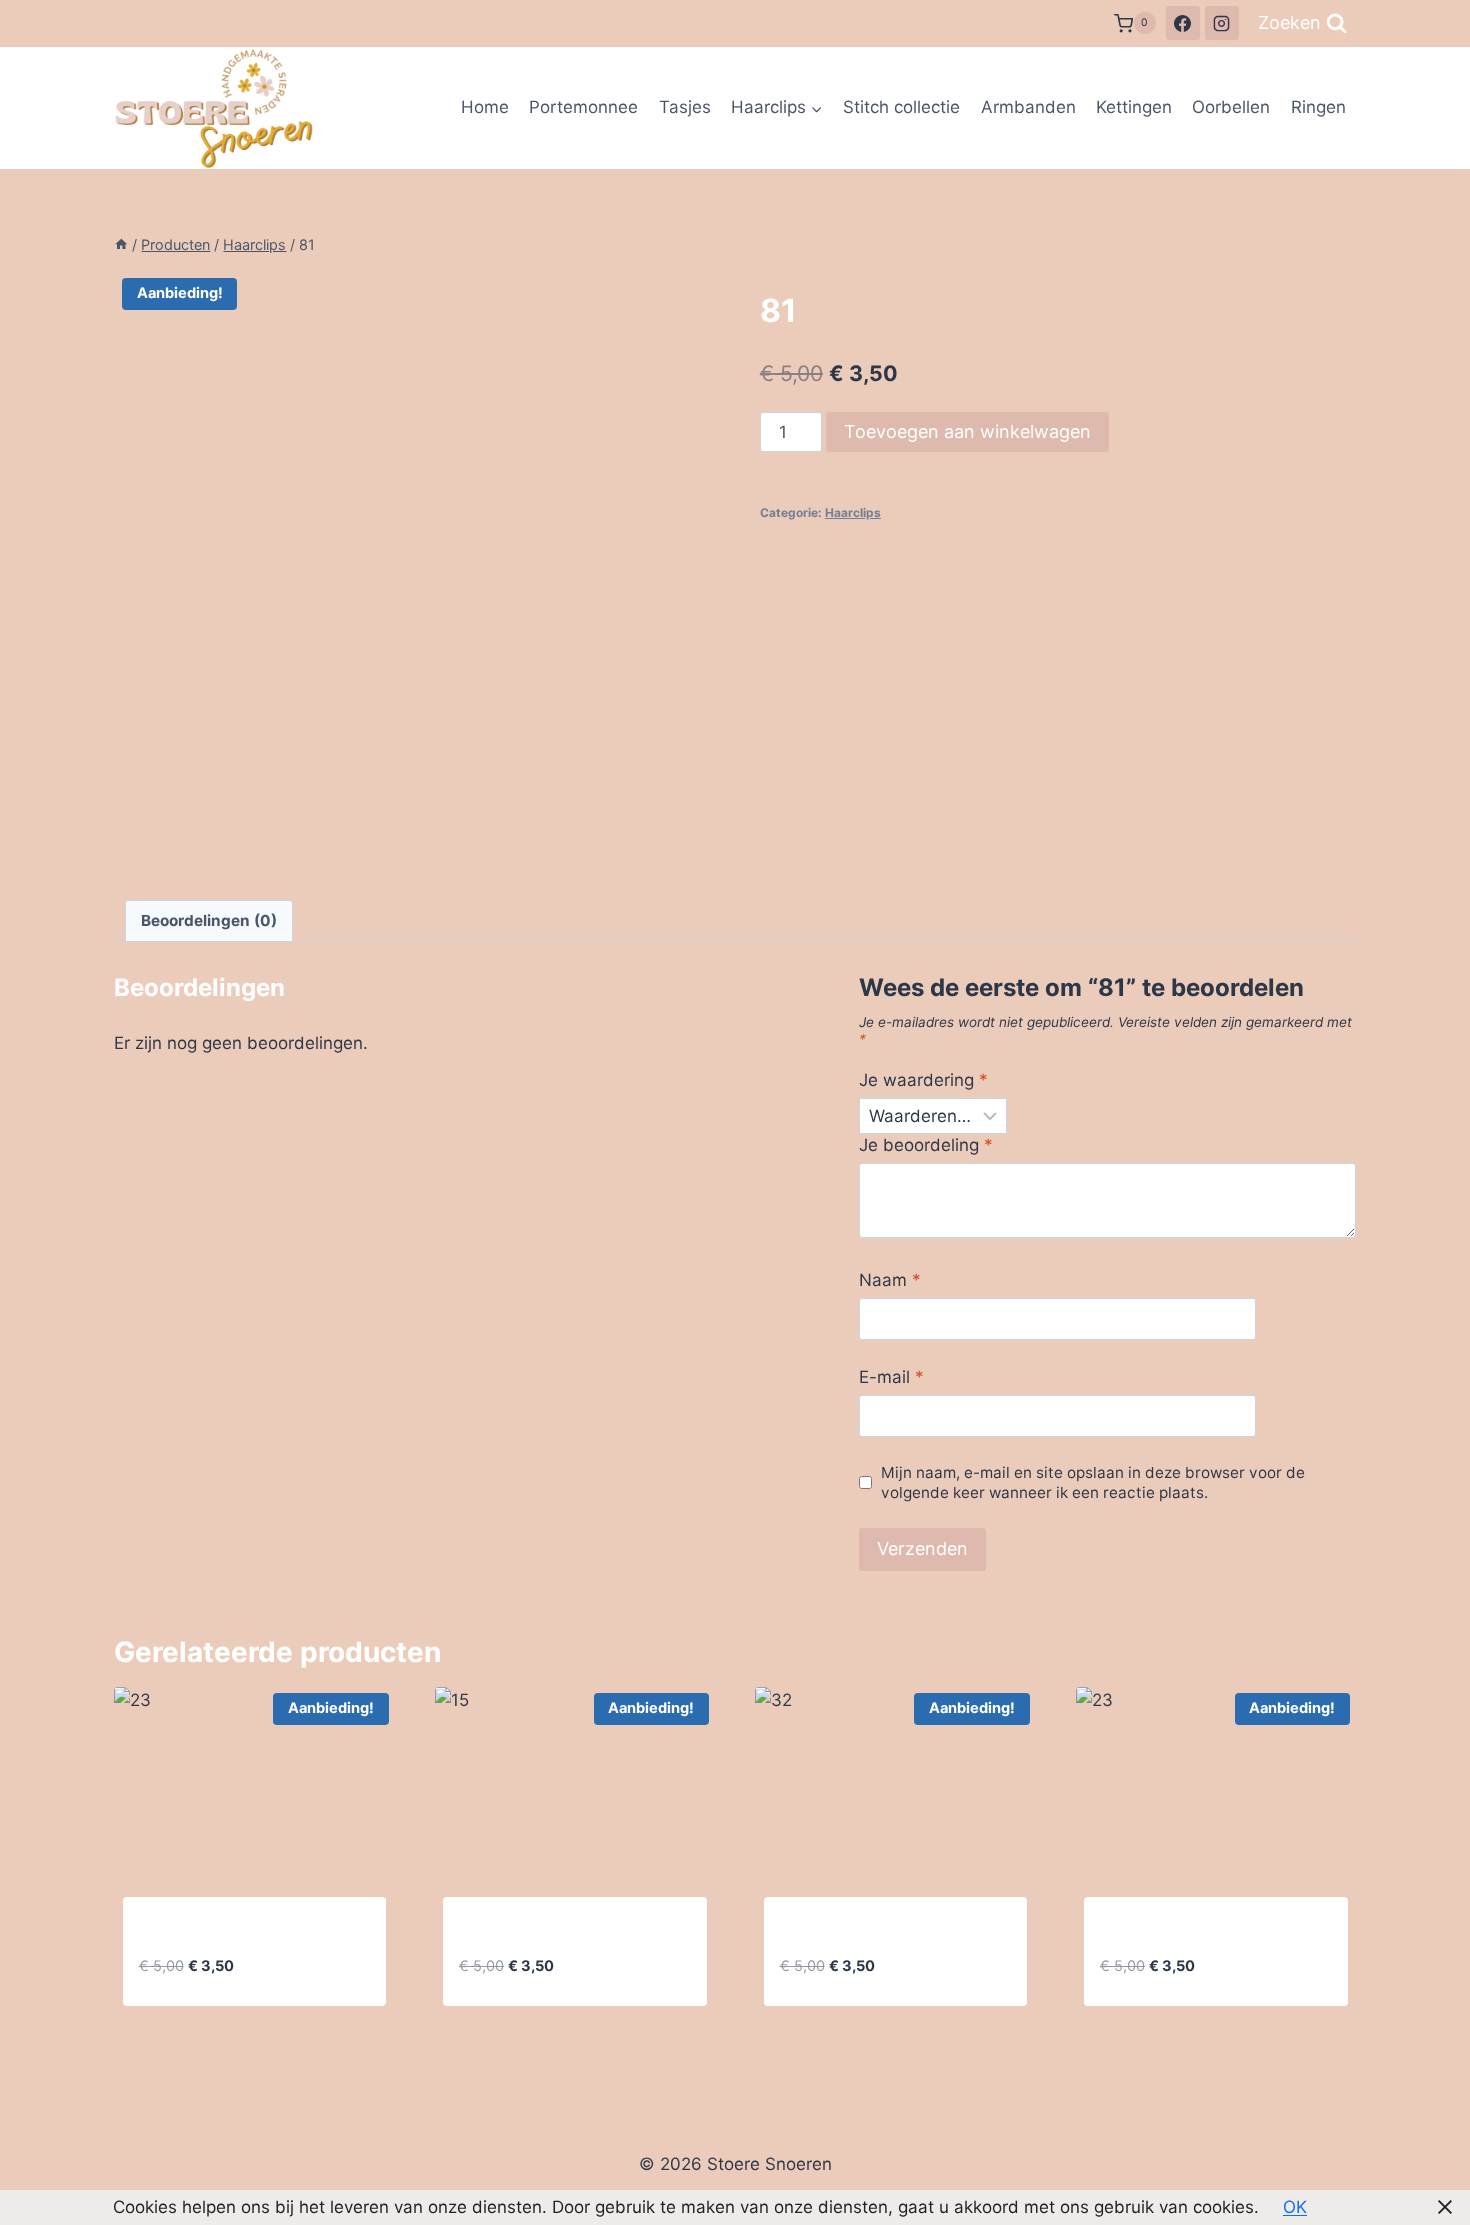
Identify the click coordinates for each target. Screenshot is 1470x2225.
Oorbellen (1231, 107)
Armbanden (1028, 107)
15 (468, 1933)
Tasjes (685, 107)
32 (790, 1933)
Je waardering (923, 1080)
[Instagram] (1222, 23)
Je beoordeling (926, 1145)
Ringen (1318, 107)
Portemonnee (583, 107)
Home (485, 107)
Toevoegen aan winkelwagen (967, 431)
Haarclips (853, 512)
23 (149, 1933)
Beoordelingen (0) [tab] (209, 920)
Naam (890, 1280)
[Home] (121, 244)
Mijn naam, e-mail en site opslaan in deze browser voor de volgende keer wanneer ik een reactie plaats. (1093, 1482)
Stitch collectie (901, 107)
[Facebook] (1183, 23)
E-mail (891, 1377)
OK (1295, 2207)
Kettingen (1134, 107)
